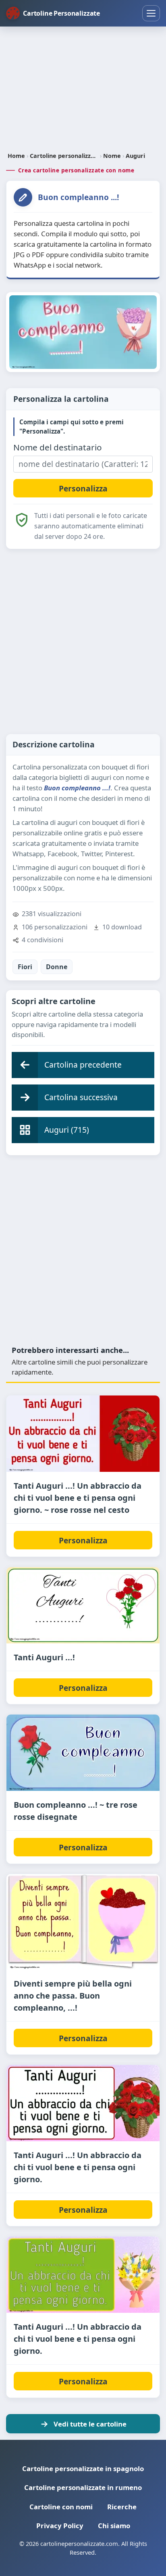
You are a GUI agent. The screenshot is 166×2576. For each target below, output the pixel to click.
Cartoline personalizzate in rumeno (83, 2487)
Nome (112, 156)
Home (16, 156)
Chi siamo (114, 2526)
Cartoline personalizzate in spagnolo (83, 2469)
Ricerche (122, 2507)
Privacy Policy (60, 2526)
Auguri (135, 156)
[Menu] (151, 13)
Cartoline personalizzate (64, 156)
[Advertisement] (83, 90)
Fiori (25, 967)
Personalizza (83, 1540)
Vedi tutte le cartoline (90, 2424)
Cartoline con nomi (61, 2507)
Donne (57, 967)
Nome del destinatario (58, 447)
